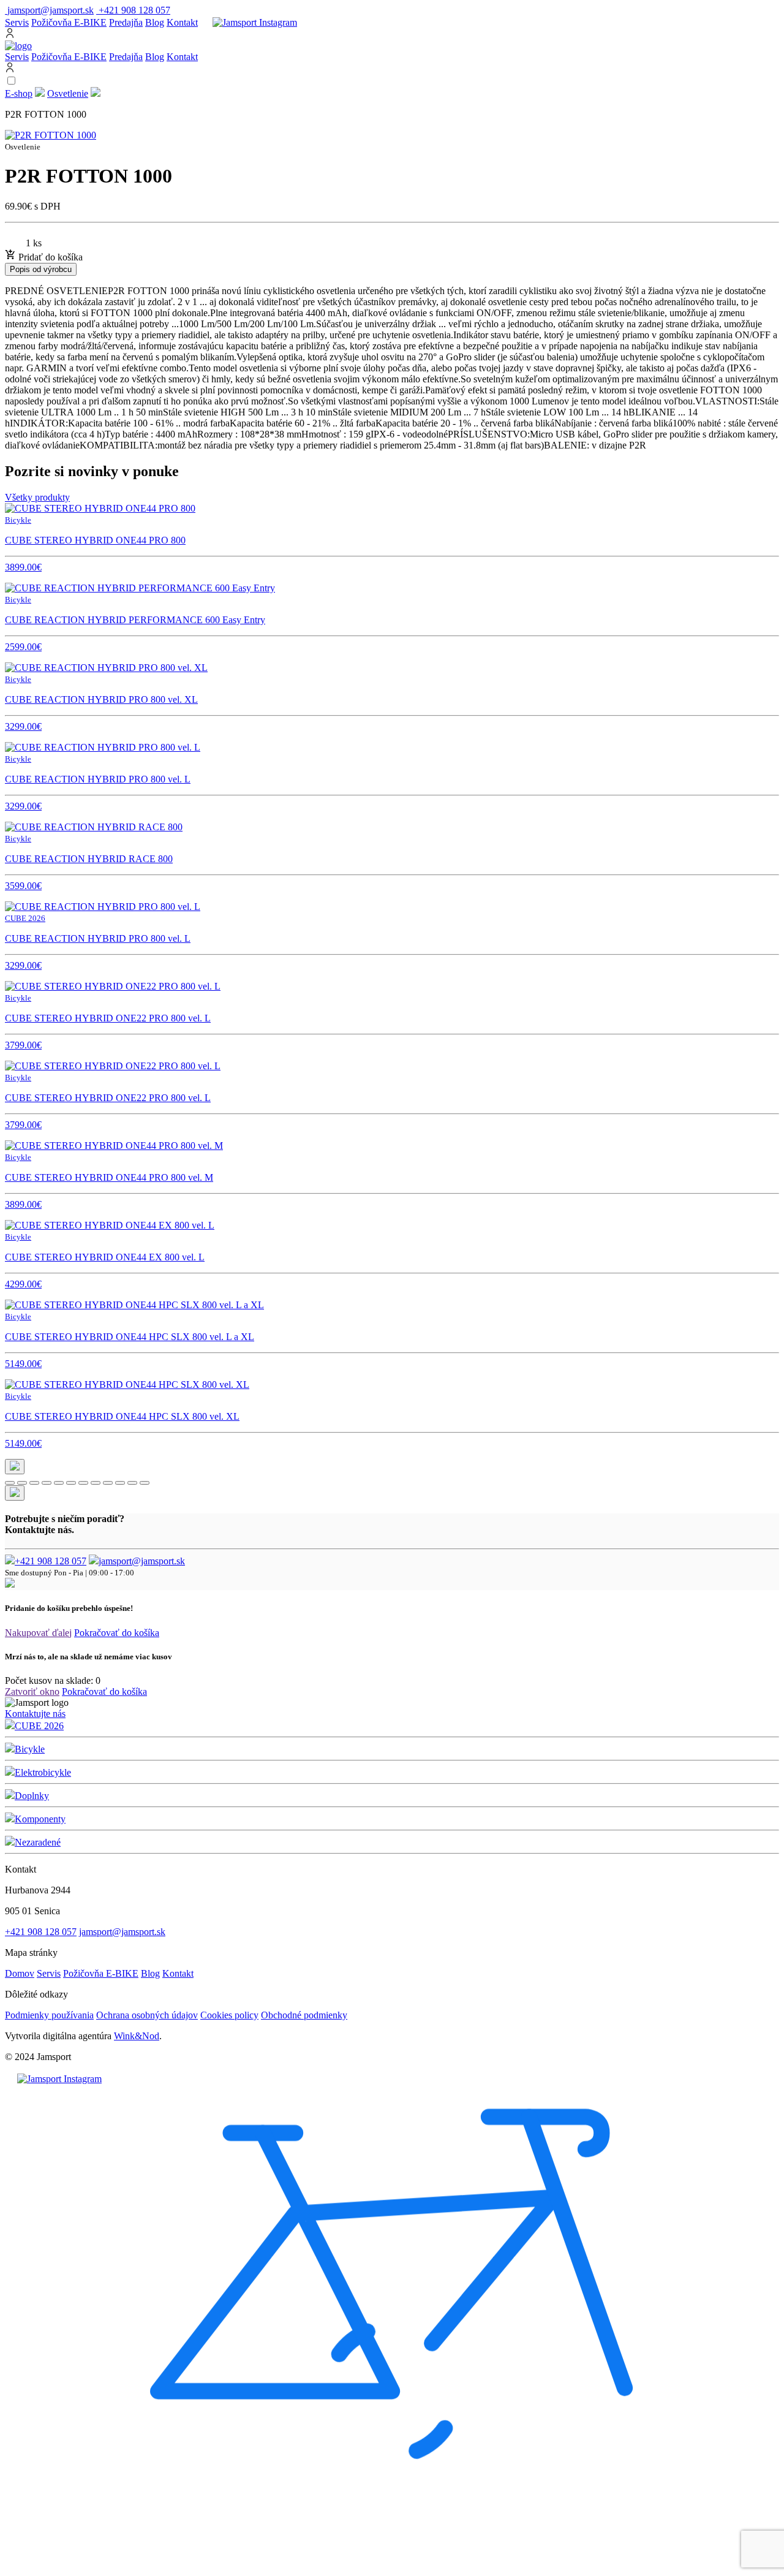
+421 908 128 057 (51, 1561)
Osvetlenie (68, 93)
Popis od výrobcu (41, 269)
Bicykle (30, 1749)
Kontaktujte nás (35, 1714)
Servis (17, 22)
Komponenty (40, 1819)
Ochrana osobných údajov (147, 2015)
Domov (20, 1973)
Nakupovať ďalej (38, 1633)
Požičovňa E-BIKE (69, 22)
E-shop (19, 93)
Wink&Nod (137, 2036)
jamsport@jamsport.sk (142, 1561)
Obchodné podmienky (304, 2015)
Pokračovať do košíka (117, 1633)
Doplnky (32, 1796)
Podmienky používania (49, 2015)
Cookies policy (229, 2015)
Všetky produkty (37, 497)
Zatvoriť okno (32, 1691)
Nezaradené (38, 1842)
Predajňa (126, 22)
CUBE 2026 (39, 1726)
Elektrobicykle (43, 1772)
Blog (155, 22)
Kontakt (182, 22)
